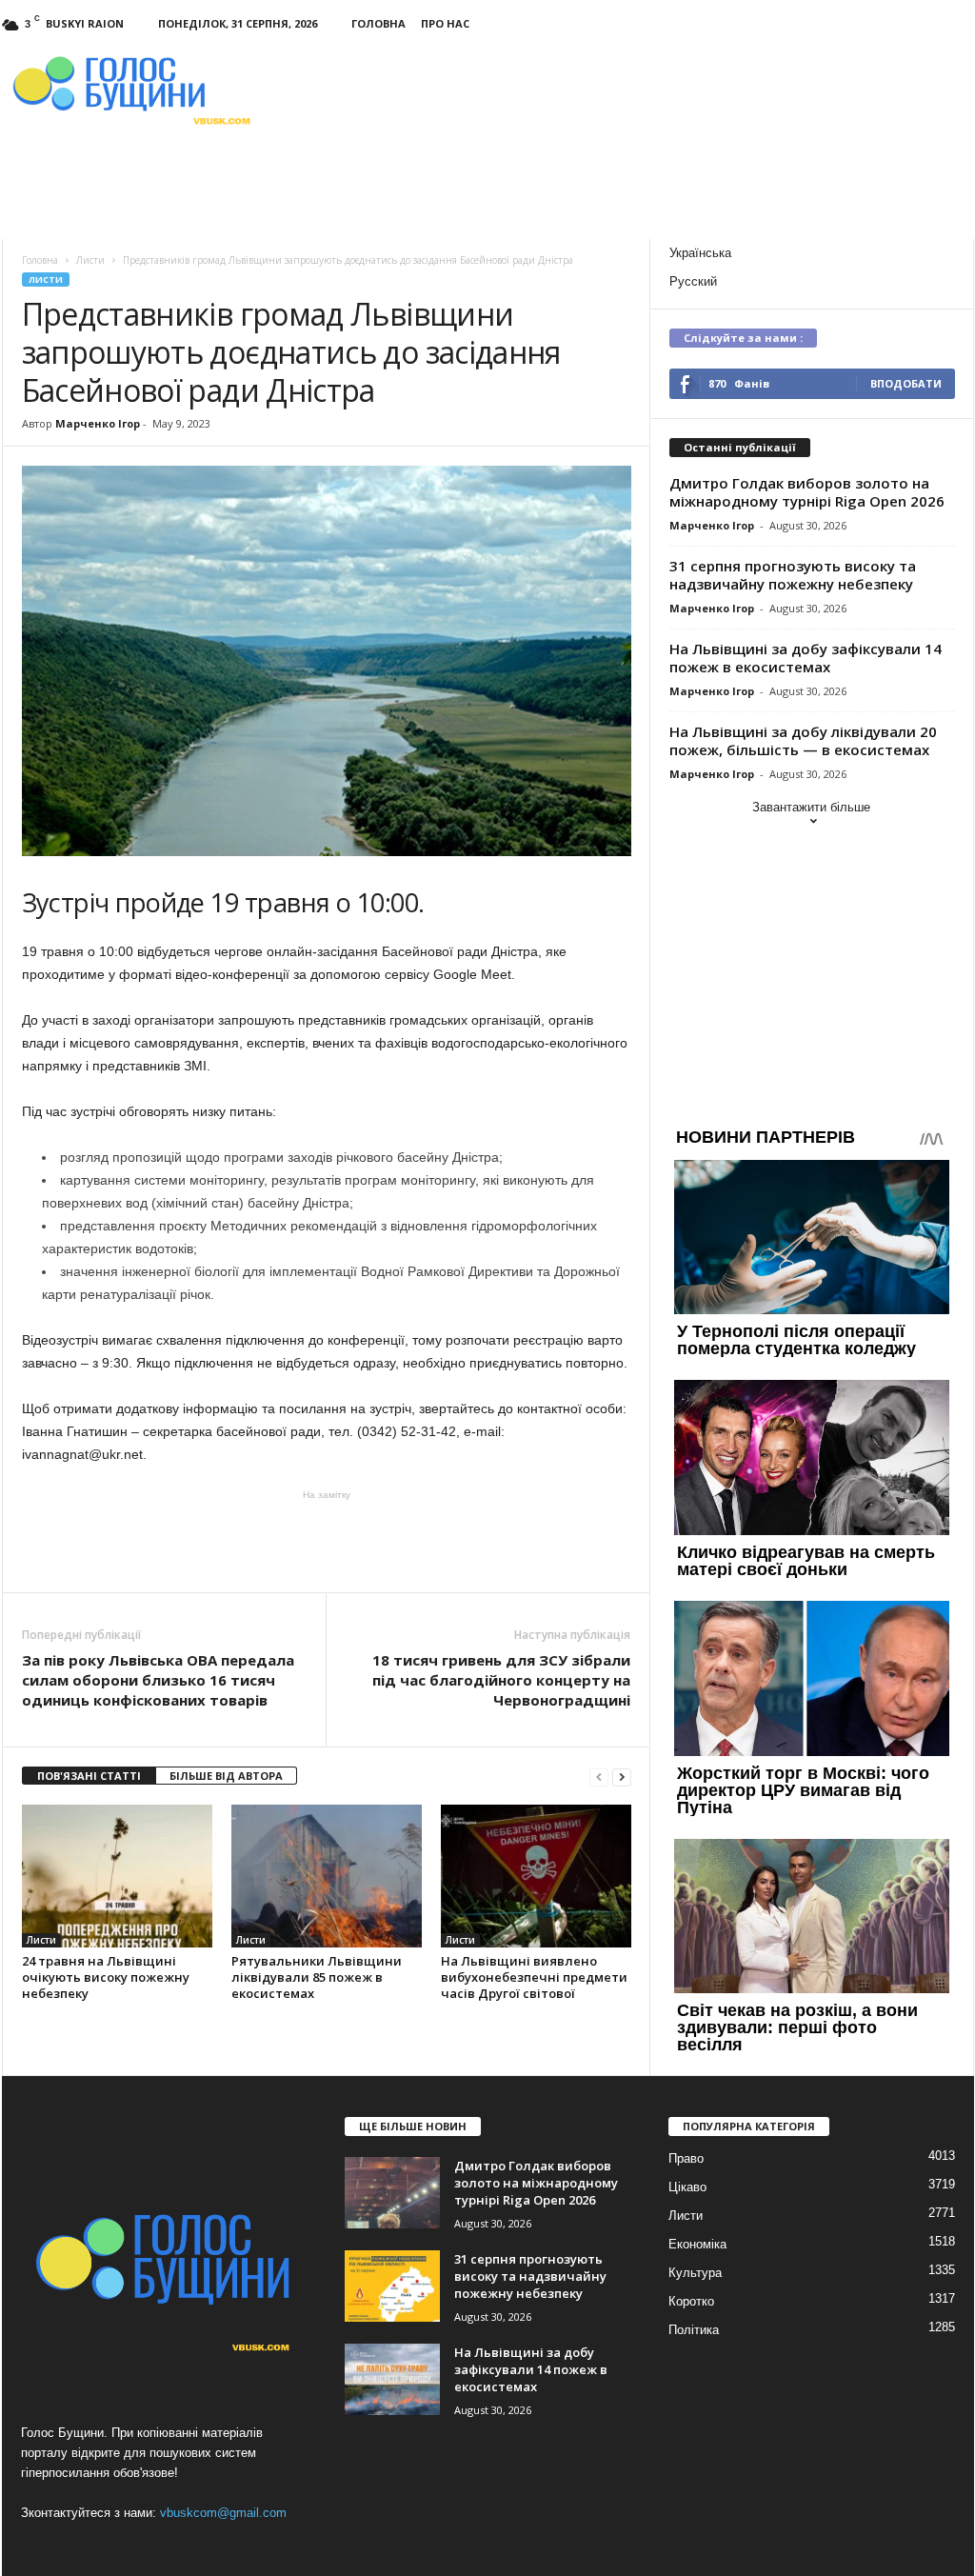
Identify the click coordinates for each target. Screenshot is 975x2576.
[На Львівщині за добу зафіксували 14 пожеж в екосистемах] (392, 2379)
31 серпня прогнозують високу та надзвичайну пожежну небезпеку (793, 575)
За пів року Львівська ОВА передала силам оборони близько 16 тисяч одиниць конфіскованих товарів (158, 1680)
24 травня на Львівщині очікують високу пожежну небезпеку (106, 1977)
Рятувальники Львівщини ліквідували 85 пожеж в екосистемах (317, 1977)
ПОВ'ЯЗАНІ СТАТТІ (89, 1776)
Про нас (445, 23)
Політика (694, 2330)
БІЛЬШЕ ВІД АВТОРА (226, 1776)
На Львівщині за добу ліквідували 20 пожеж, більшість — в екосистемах (803, 740)
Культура (695, 2273)
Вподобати (906, 383)
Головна (378, 23)
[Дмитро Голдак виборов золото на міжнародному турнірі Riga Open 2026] (392, 2193)
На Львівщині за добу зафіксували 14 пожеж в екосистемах (806, 658)
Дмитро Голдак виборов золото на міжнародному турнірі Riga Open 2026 (807, 492)
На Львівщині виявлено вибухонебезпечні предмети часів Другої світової (534, 1977)
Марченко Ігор (98, 423)
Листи (46, 280)
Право (686, 2158)
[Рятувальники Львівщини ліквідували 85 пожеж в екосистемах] (327, 1876)
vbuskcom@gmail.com (223, 2513)
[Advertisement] (327, 1540)
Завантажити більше (811, 807)
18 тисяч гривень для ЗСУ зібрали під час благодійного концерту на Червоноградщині (501, 1680)
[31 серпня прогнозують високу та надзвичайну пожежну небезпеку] (392, 2286)
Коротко (691, 2301)
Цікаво (687, 2187)
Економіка (697, 2244)
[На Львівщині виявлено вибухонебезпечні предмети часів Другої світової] (536, 1876)
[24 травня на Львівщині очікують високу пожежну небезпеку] (117, 1876)
